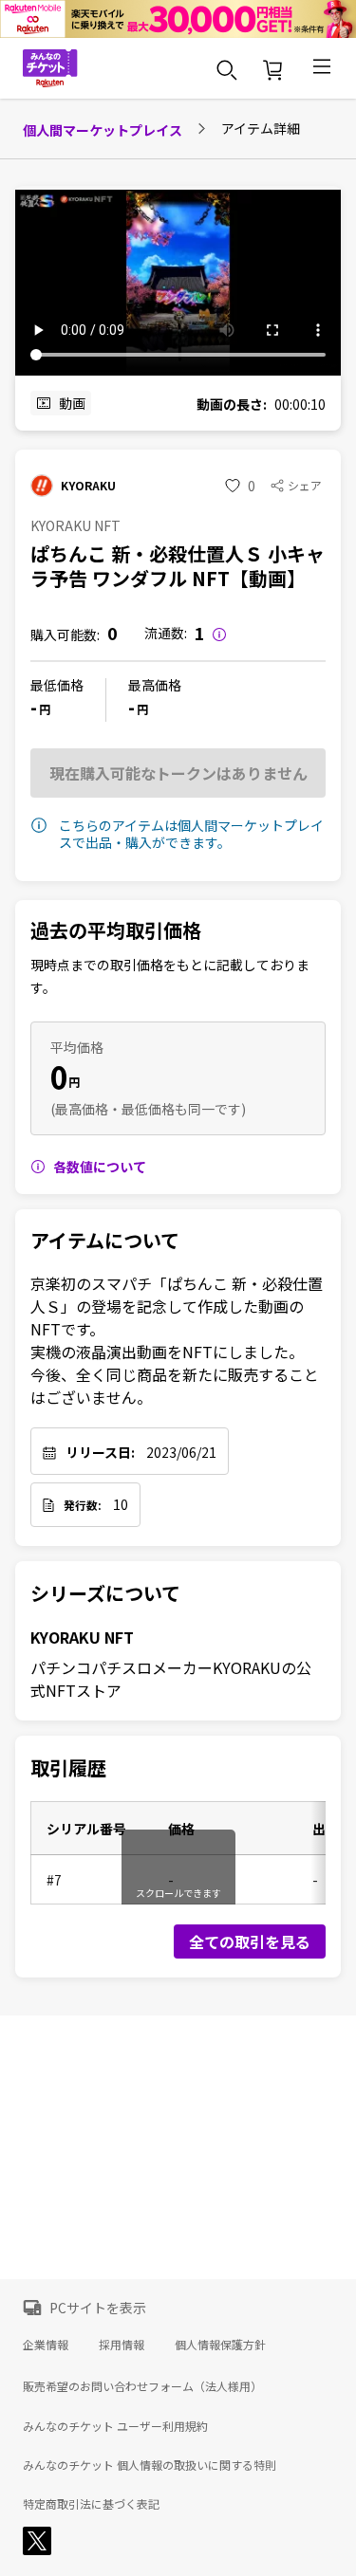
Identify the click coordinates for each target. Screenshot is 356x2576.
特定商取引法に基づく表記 (91, 2504)
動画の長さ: (232, 404)
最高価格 (155, 685)
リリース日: (100, 1452)
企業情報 (46, 2344)
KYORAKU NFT (82, 1637)
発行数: (83, 1505)
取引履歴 (68, 1768)
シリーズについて (105, 1593)
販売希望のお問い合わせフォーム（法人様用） (142, 2386)
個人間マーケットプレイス (103, 130)
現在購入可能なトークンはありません (178, 773)
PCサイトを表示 (98, 2308)
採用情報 (122, 2344)
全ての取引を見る (250, 1941)
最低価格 (57, 685)
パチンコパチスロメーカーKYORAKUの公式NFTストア (171, 1679)
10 (121, 1504)
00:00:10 (300, 404)
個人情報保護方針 (220, 2344)
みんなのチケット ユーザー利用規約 (115, 2426)
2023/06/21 (181, 1452)
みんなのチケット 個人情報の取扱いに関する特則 (150, 2465)
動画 (72, 403)
